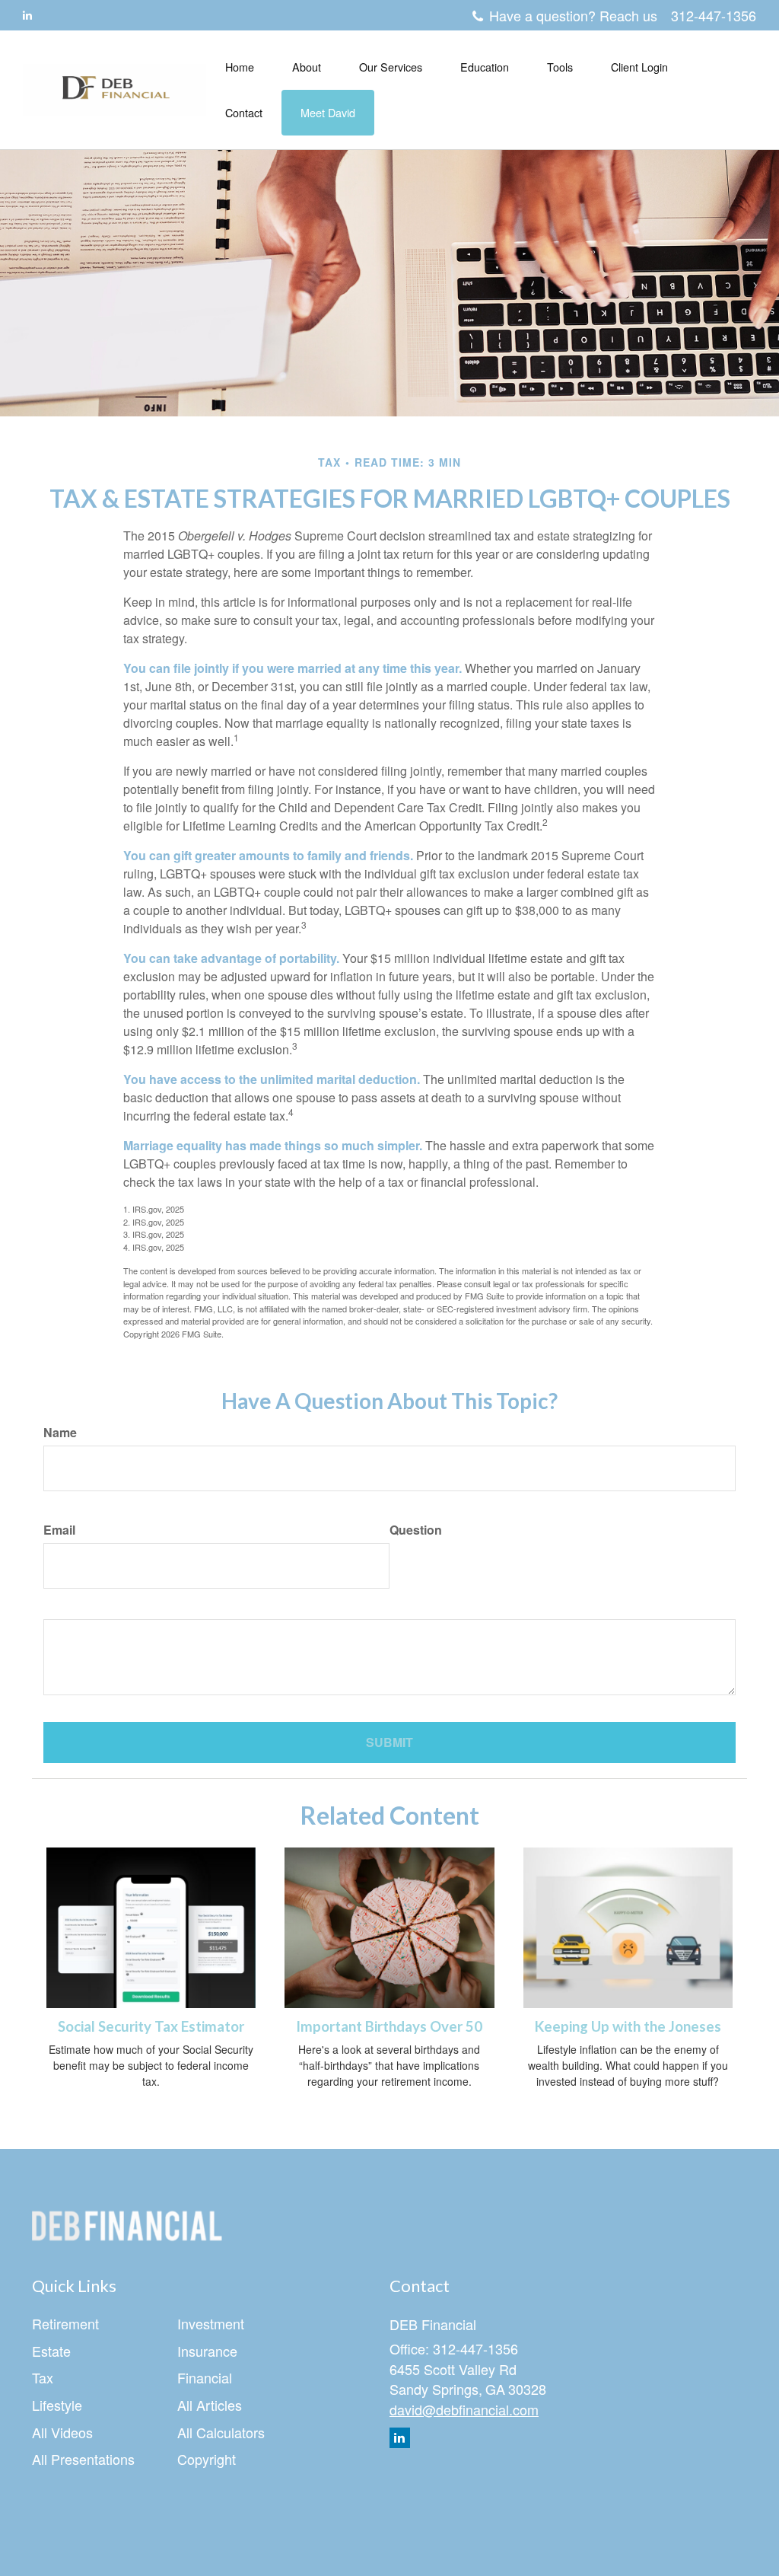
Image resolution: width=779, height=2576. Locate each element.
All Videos (62, 2432)
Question (416, 1530)
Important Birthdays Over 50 (389, 2026)
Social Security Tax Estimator (151, 2026)
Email (59, 1530)
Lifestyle (57, 2405)
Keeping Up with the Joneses (628, 2026)
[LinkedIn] (27, 14)
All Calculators (221, 2432)
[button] (307, 67)
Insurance (207, 2351)
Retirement (65, 2323)
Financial (205, 2377)
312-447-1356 (714, 15)
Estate (51, 2351)
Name (60, 1433)
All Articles (210, 2405)
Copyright (207, 2459)
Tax (43, 2377)
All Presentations (83, 2459)
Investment (211, 2323)
